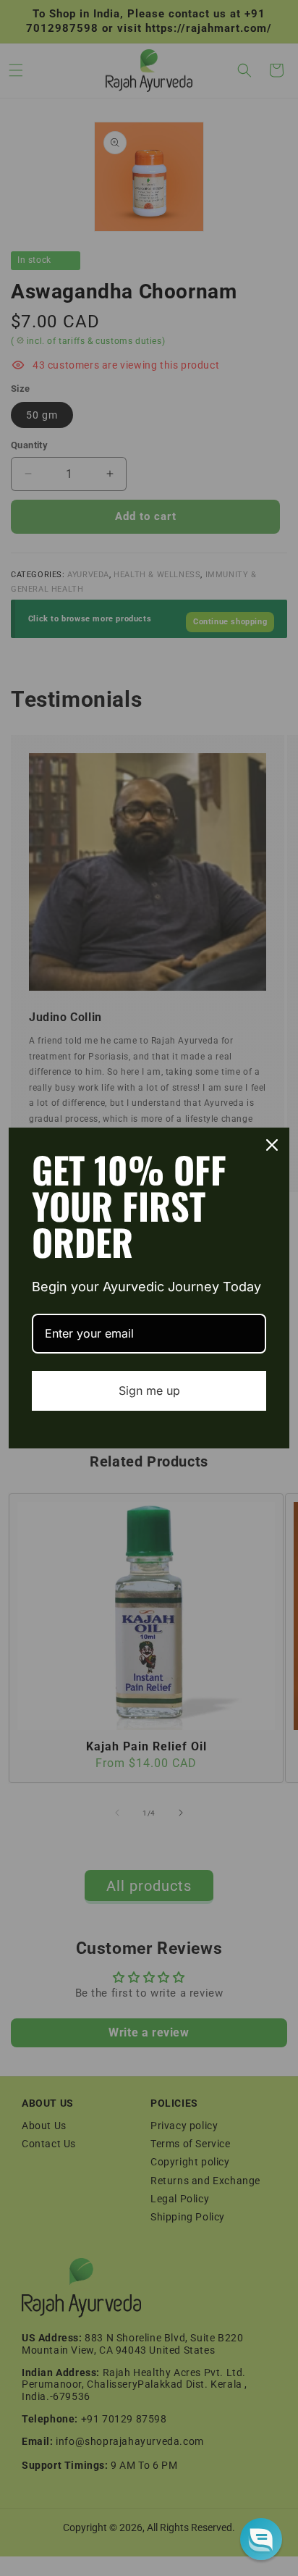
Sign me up (149, 1390)
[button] (261, 2539)
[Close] (272, 1145)
